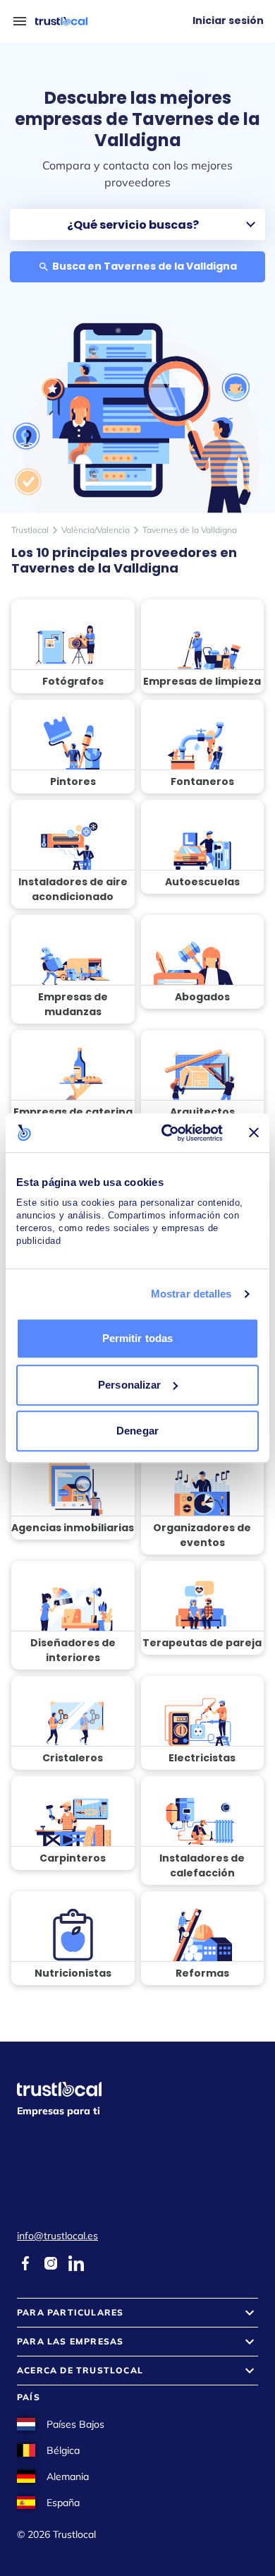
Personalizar (129, 1385)
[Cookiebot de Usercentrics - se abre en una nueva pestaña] (167, 1133)
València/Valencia (96, 530)
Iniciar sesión (228, 20)
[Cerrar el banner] (254, 1132)
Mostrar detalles (191, 1294)
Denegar (137, 1431)
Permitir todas (137, 1338)
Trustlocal (30, 530)
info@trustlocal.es (57, 2236)
